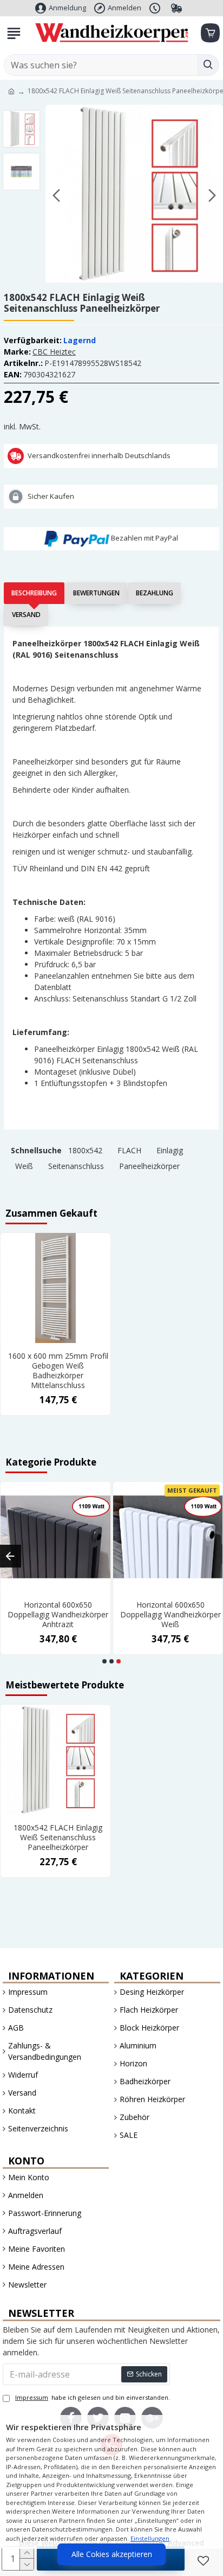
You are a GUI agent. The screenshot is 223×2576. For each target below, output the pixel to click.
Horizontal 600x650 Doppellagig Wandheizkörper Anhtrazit (58, 1615)
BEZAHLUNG (155, 593)
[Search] (208, 65)
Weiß (24, 1166)
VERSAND (26, 615)
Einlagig (170, 1150)
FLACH (129, 1150)
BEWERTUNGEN (96, 593)
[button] (56, 195)
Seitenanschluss (76, 1166)
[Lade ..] (209, 33)
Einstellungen (150, 2538)
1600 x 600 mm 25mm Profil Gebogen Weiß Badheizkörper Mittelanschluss (58, 1371)
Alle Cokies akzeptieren (112, 2554)
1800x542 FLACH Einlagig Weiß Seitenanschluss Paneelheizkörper (58, 1838)
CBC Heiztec (54, 352)
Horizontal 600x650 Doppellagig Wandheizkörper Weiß (170, 1615)
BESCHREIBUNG (34, 593)
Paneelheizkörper (149, 1166)
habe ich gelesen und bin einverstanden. (93, 2397)
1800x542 (85, 1150)
